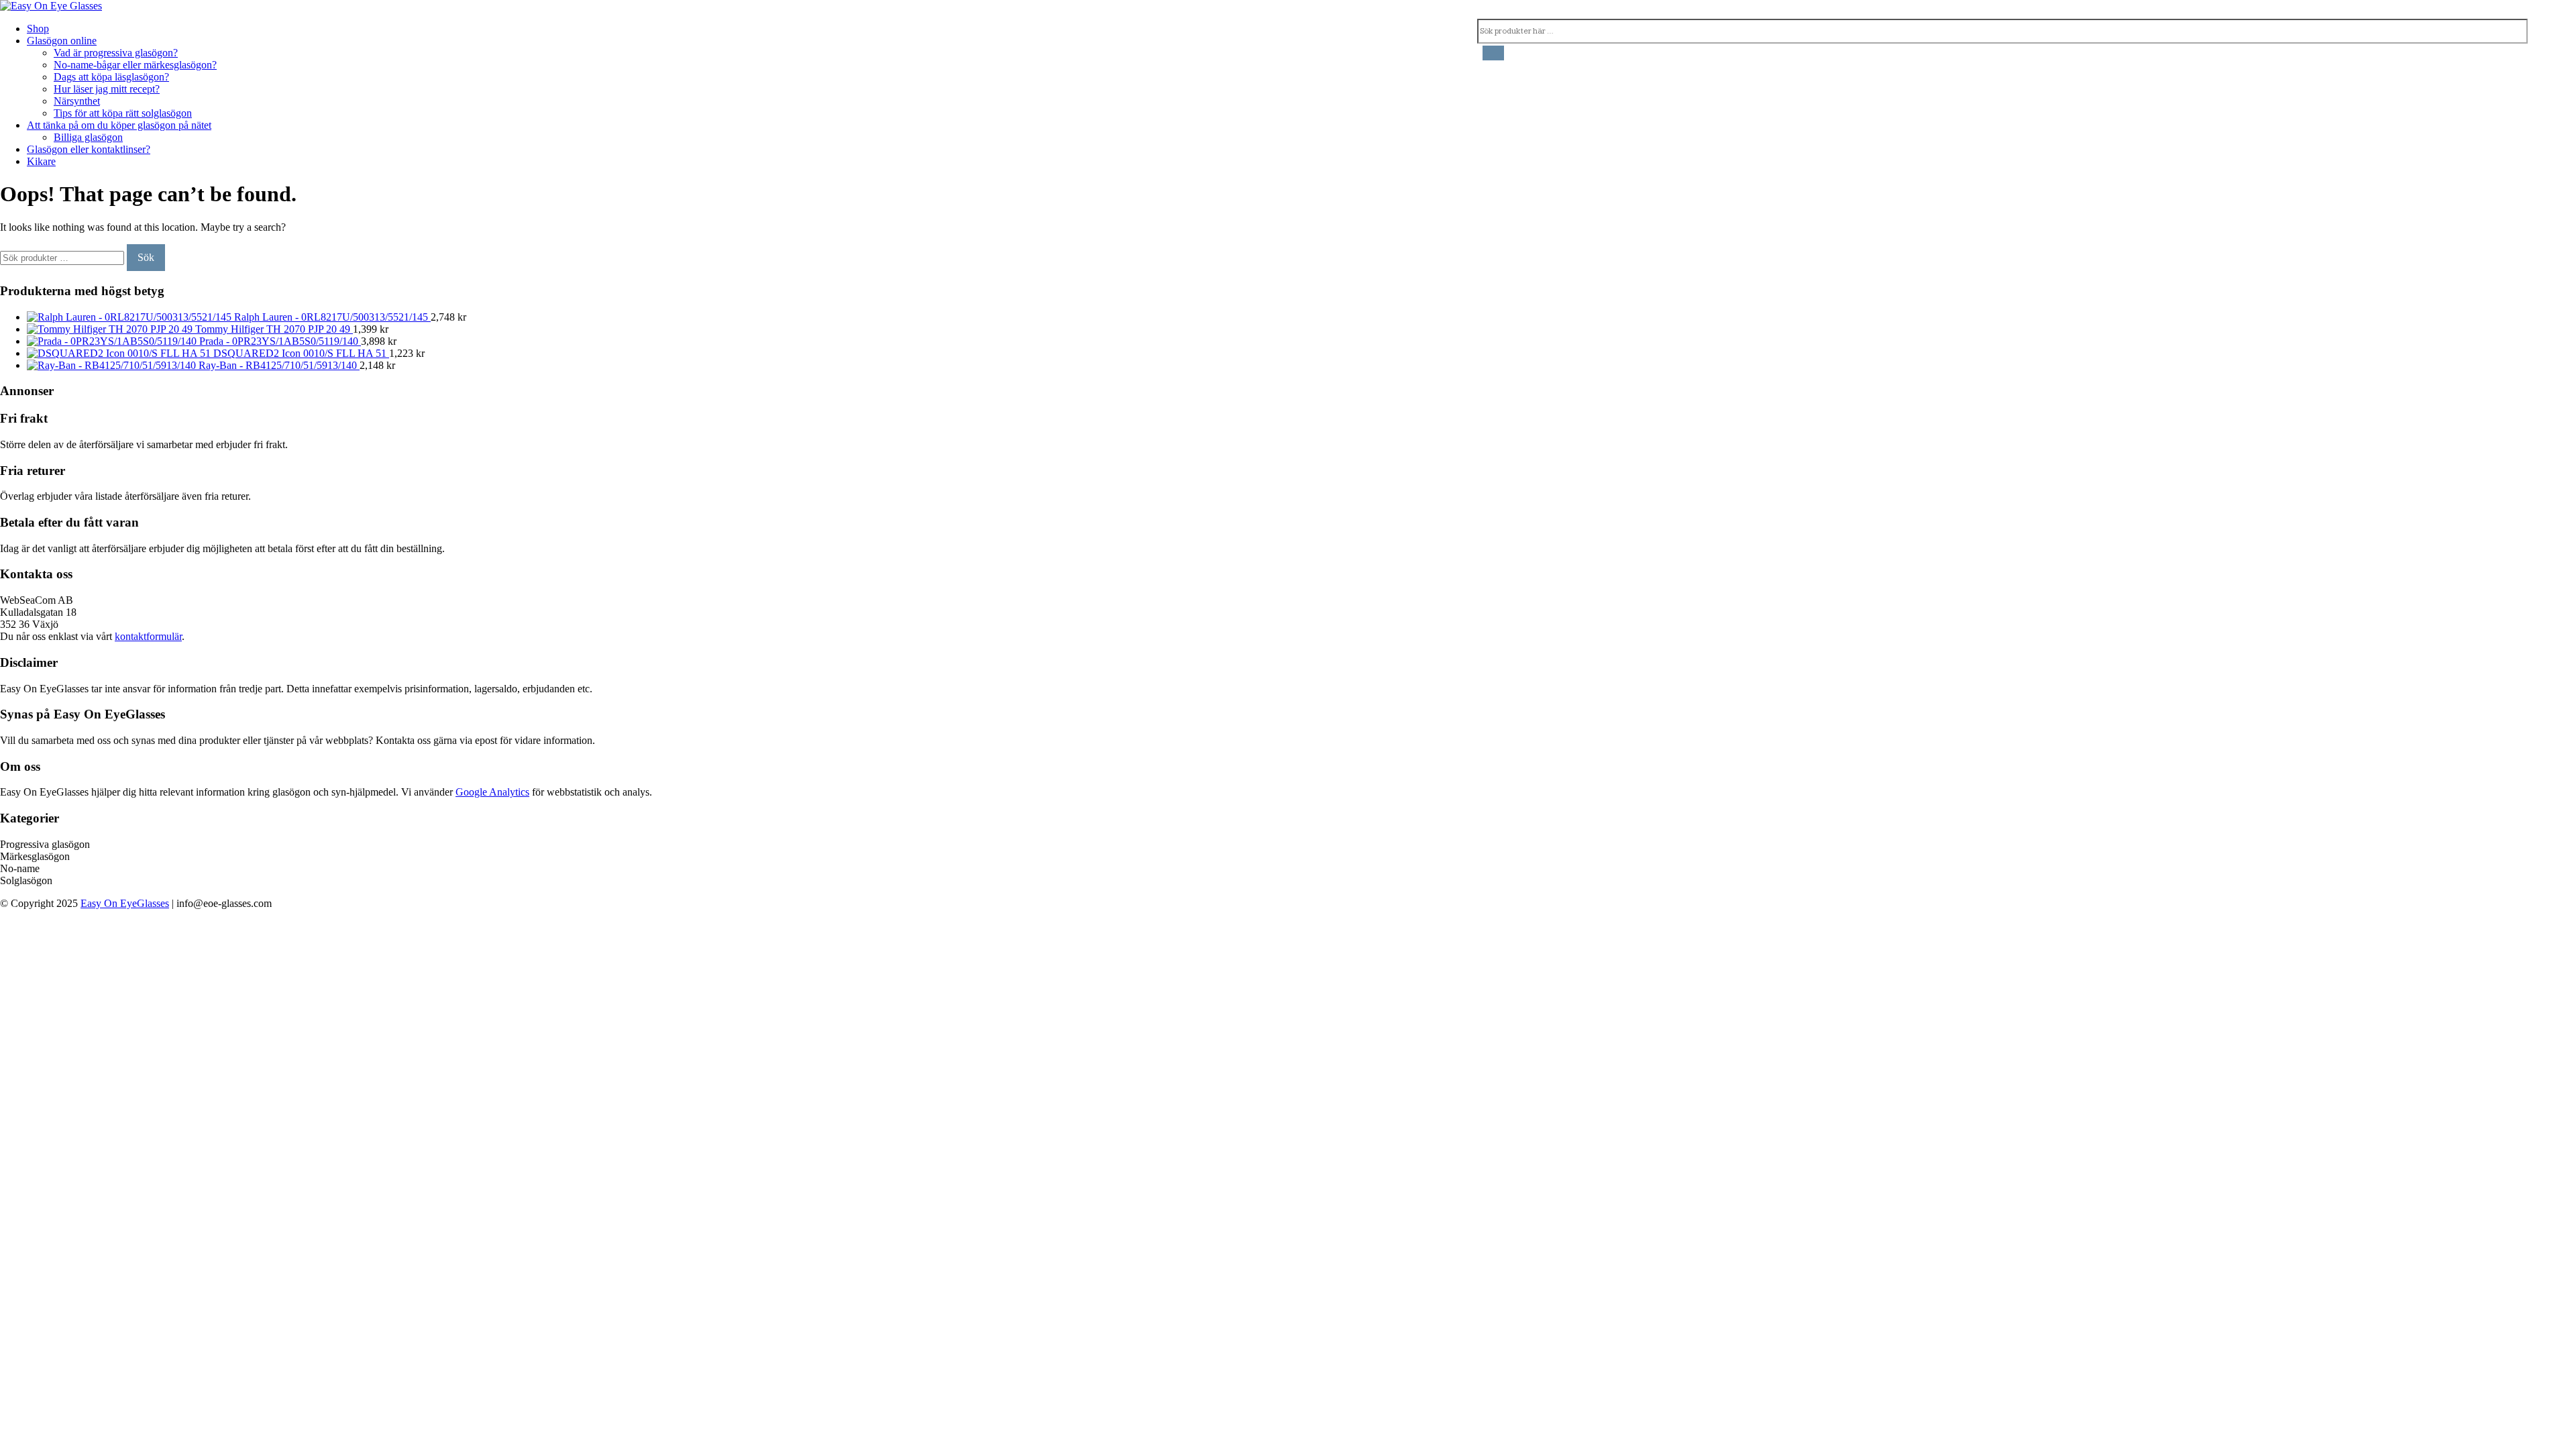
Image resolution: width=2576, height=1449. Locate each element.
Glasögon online (62, 41)
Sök (146, 257)
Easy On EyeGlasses (125, 903)
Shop (38, 29)
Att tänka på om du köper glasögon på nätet (119, 125)
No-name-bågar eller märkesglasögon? (135, 65)
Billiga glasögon (88, 137)
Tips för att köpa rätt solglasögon (123, 113)
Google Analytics (492, 792)
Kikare (41, 161)
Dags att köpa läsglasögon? (111, 77)
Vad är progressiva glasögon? (116, 53)
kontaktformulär (148, 636)
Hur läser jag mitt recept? (107, 89)
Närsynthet (77, 101)
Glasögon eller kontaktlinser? (89, 149)
